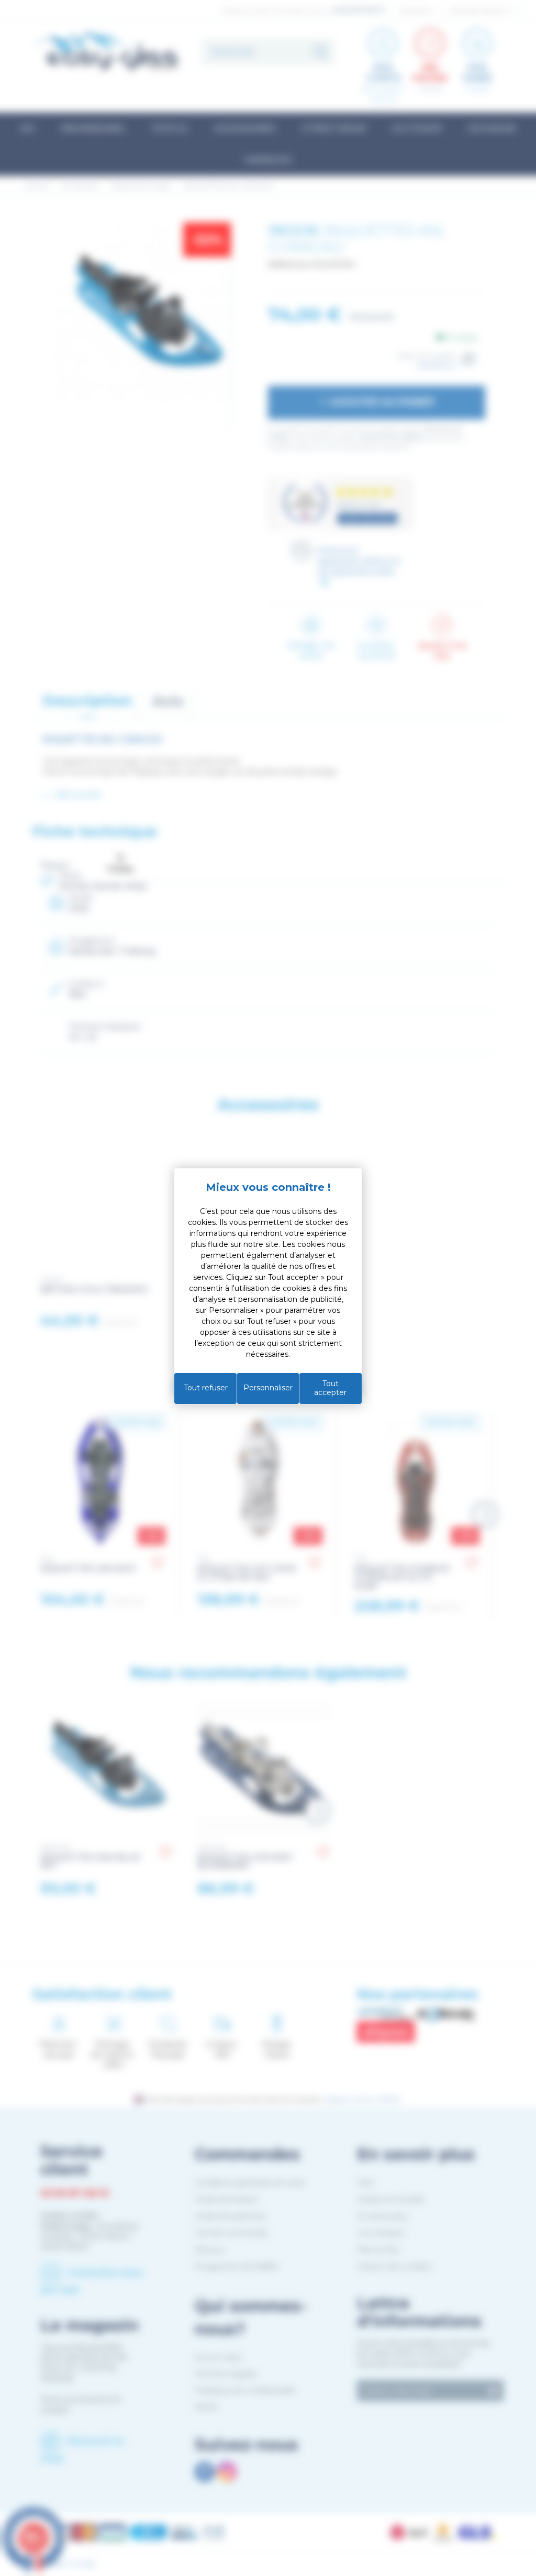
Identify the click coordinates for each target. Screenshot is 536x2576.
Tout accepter (330, 1388)
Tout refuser (206, 1388)
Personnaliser (268, 1388)
